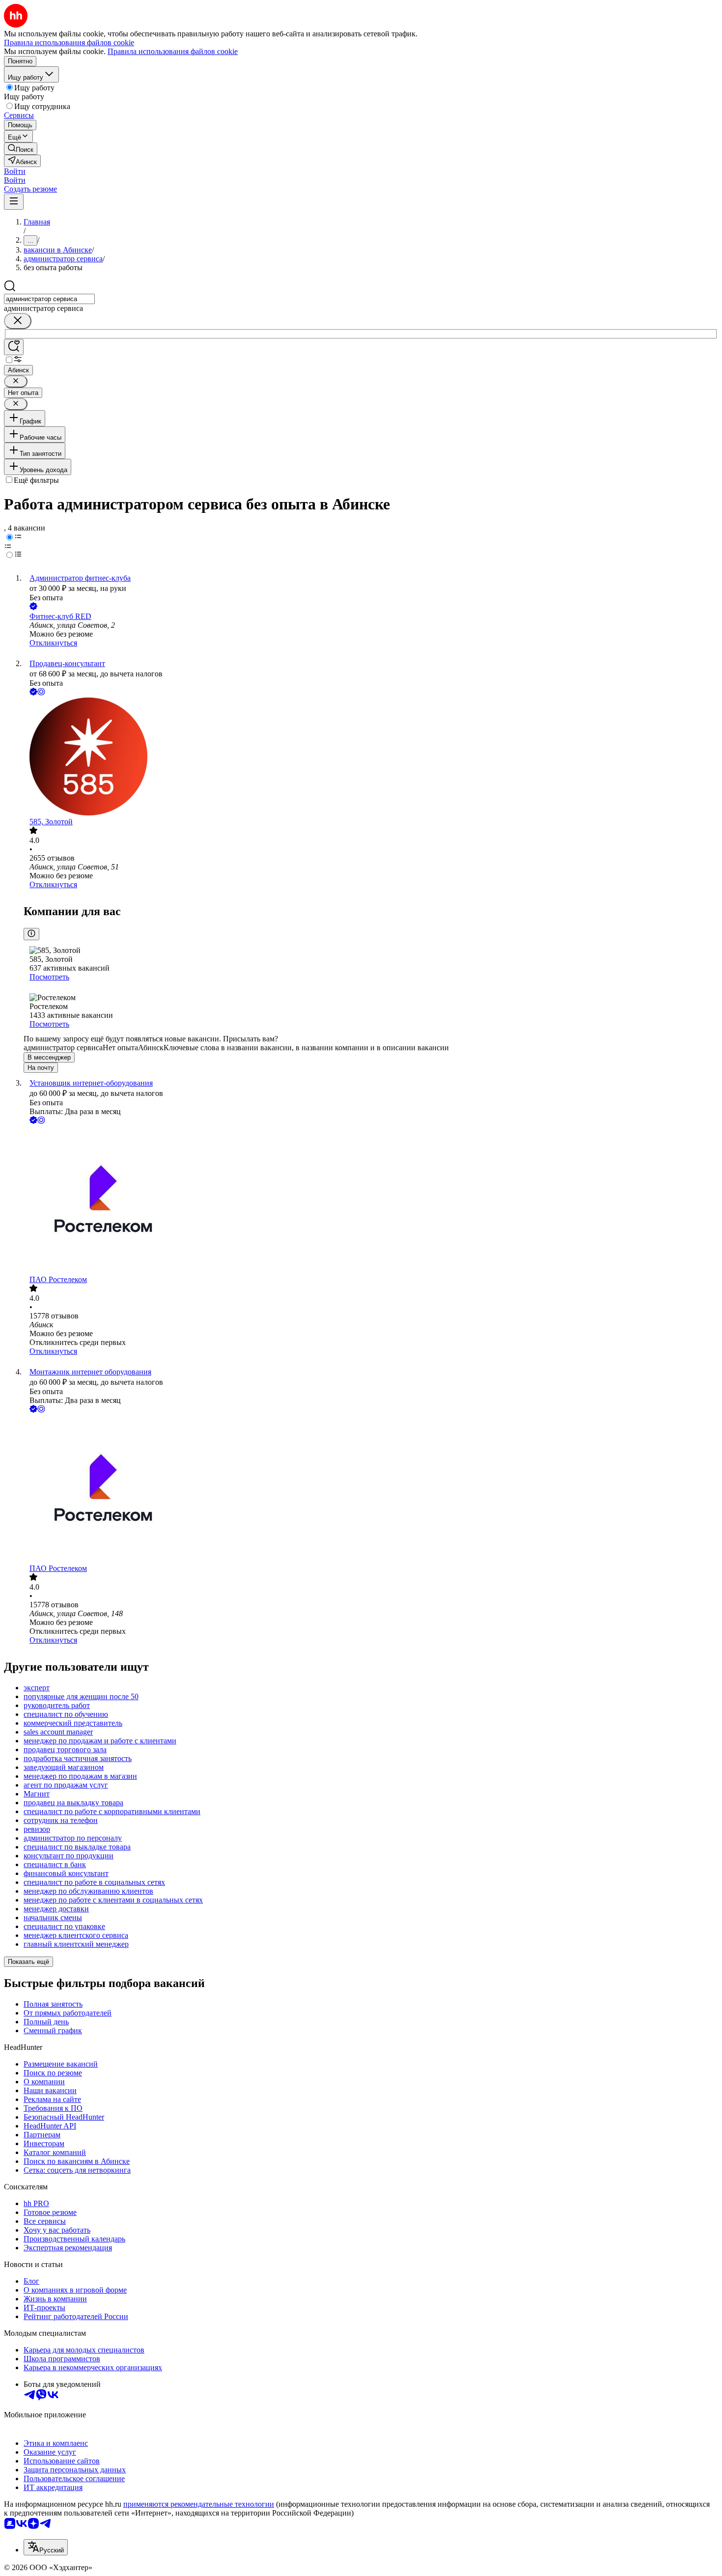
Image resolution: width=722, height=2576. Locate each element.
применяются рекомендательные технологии (199, 2504)
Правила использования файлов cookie (173, 51)
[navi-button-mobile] (14, 202)
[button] (15, 171)
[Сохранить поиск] (14, 347)
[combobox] (49, 299)
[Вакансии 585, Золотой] (371, 757)
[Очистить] (18, 321)
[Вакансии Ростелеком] (371, 1201)
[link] (21, 149)
